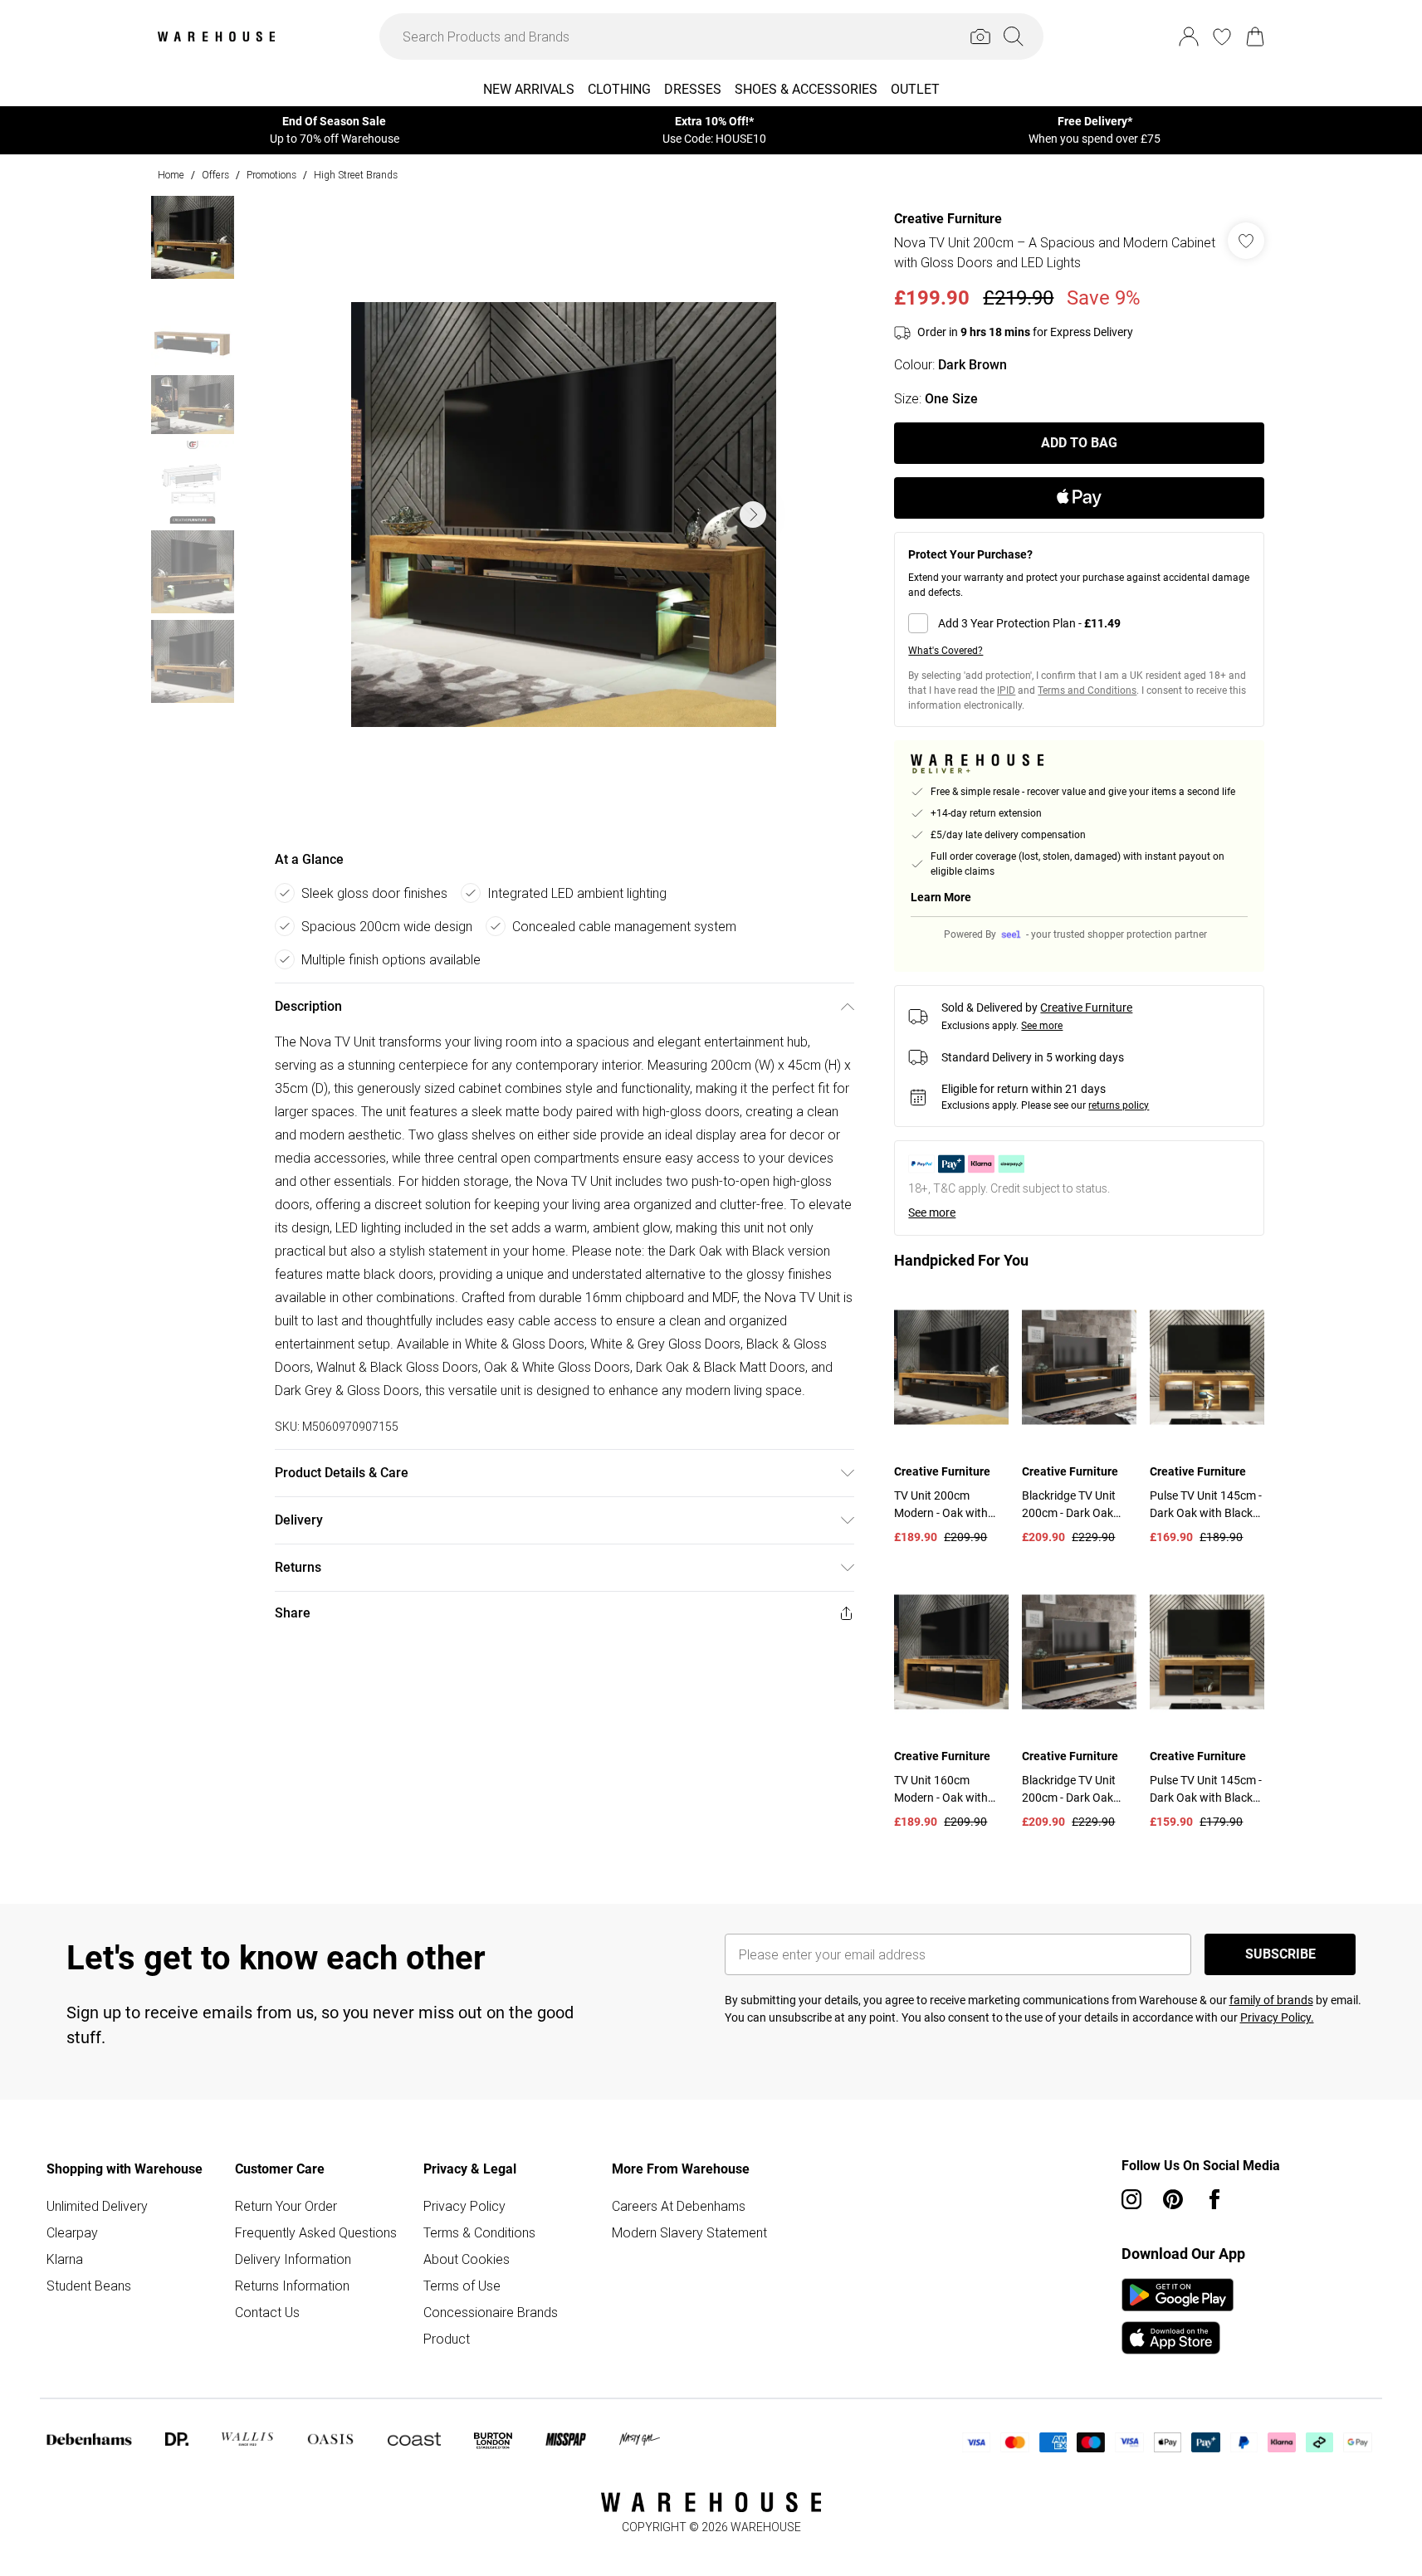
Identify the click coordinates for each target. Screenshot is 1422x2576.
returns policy (1119, 1105)
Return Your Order (286, 2206)
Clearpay (72, 2232)
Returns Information (292, 2286)
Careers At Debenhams (679, 2206)
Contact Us (267, 2312)
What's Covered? (946, 651)
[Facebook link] (1214, 2199)
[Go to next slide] (753, 515)
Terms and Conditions (1087, 690)
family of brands (1271, 2000)
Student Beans (89, 2286)
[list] (564, 515)
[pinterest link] (1173, 2199)
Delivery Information (293, 2259)
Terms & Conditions (479, 2232)
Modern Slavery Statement (689, 2232)
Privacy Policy (464, 2206)
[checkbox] (1079, 623)
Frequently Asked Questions (316, 2232)
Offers (215, 175)
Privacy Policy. (1277, 2017)
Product (447, 2339)
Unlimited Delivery (97, 2206)
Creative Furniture (948, 219)
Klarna (65, 2259)
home (171, 175)
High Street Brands (356, 175)
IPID (1006, 690)
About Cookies (467, 2259)
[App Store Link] (1178, 2316)
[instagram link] (1131, 2199)
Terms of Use (462, 2286)
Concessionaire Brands (491, 2312)
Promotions (271, 175)
